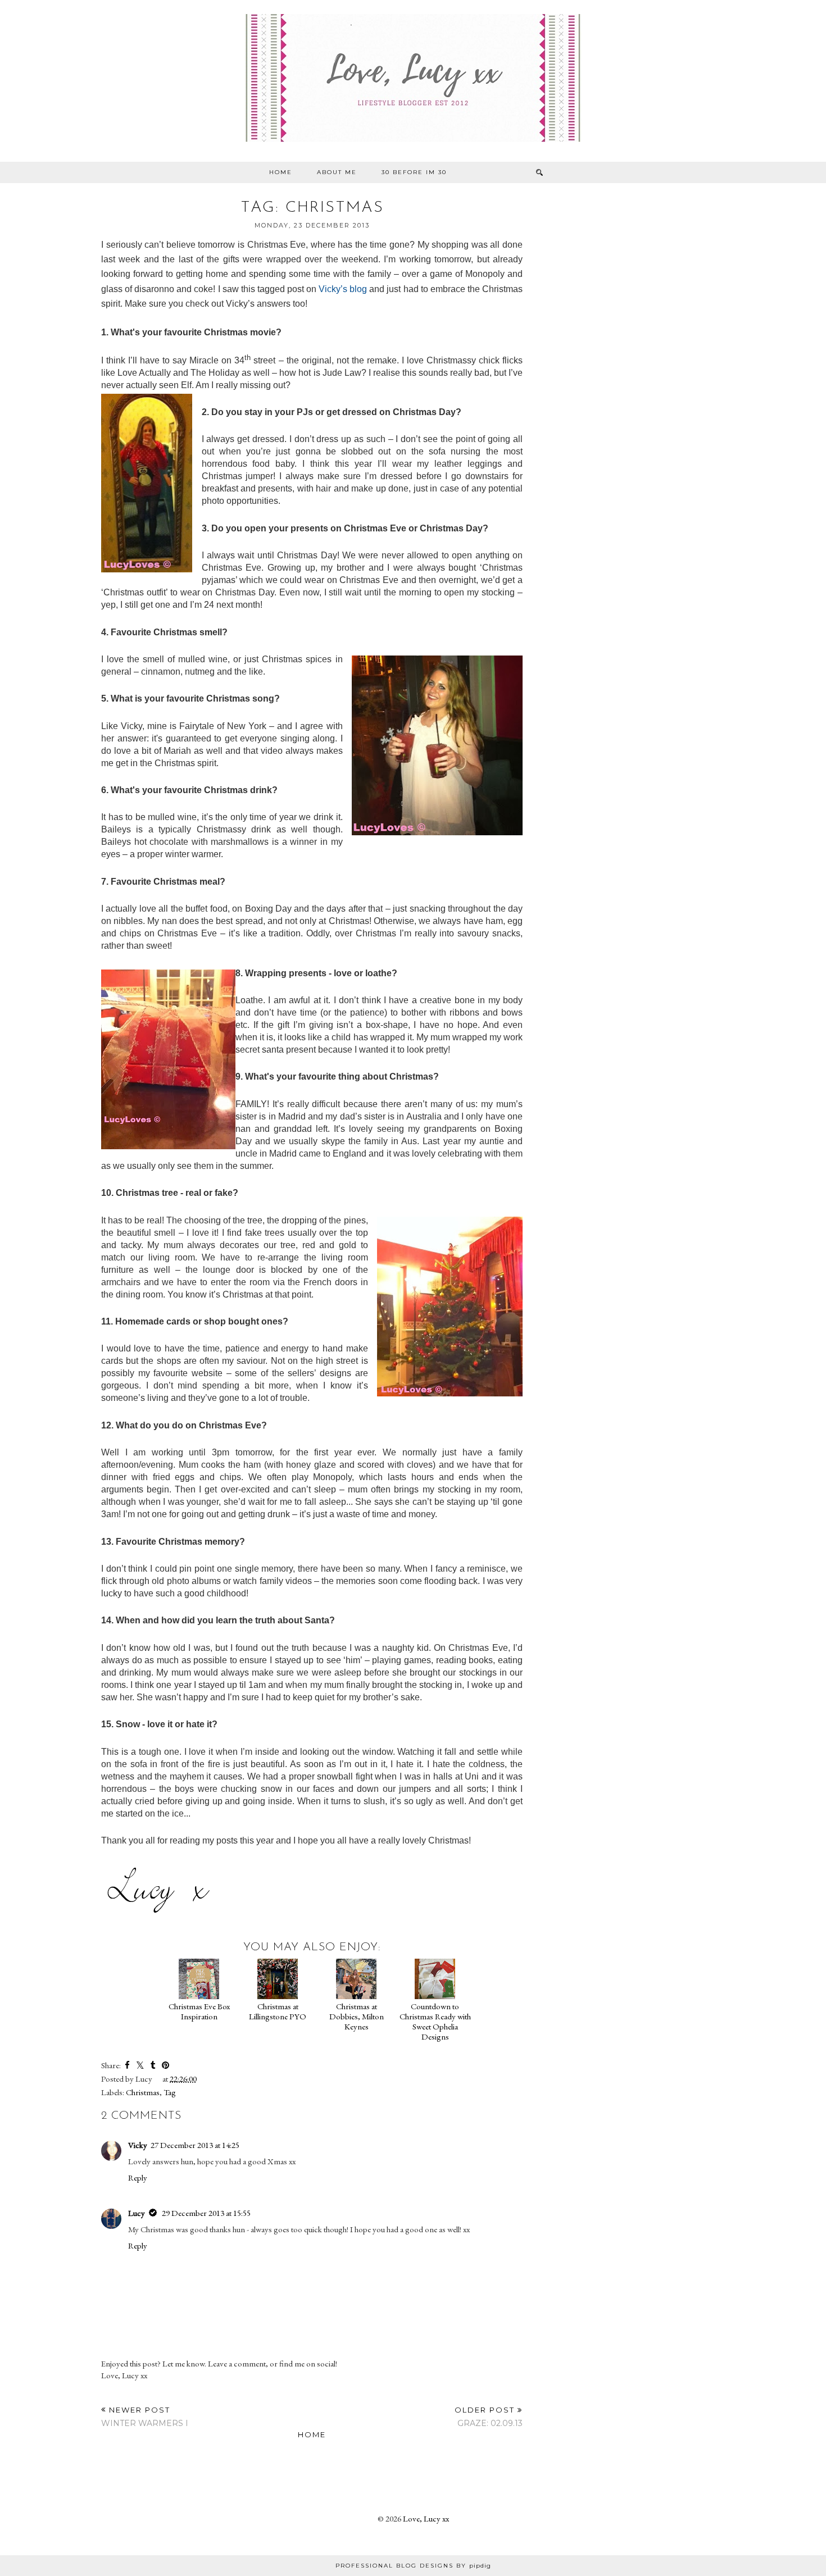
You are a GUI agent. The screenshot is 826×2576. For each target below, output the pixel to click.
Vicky (138, 2145)
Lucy (137, 2213)
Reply (138, 2177)
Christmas (143, 2092)
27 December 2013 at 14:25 (195, 2145)
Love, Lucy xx (426, 2518)
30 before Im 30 (414, 172)
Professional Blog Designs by (413, 2566)
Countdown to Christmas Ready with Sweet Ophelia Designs (435, 2021)
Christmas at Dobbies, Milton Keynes (357, 2016)
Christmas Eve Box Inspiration (199, 2011)
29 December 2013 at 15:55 (206, 2213)
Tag (170, 2092)
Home (281, 172)
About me (337, 172)
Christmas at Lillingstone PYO (278, 2011)
